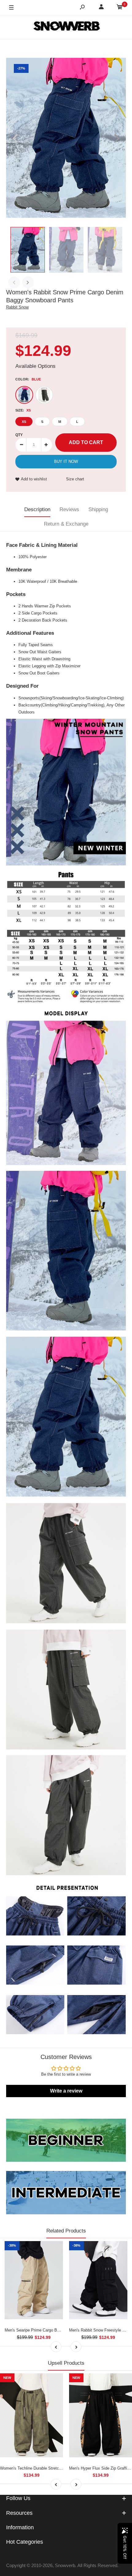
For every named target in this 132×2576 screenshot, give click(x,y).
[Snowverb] (66, 27)
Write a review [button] (66, 2091)
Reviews (69, 509)
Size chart (75, 479)
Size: (23, 410)
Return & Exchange (66, 524)
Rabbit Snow (17, 307)
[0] (120, 8)
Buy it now (66, 461)
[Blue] (24, 395)
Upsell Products (66, 2363)
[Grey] (44, 395)
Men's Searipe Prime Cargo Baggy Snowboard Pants (51, 2330)
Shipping (98, 509)
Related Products (66, 2231)
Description (37, 509)
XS (24, 422)
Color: (28, 379)
